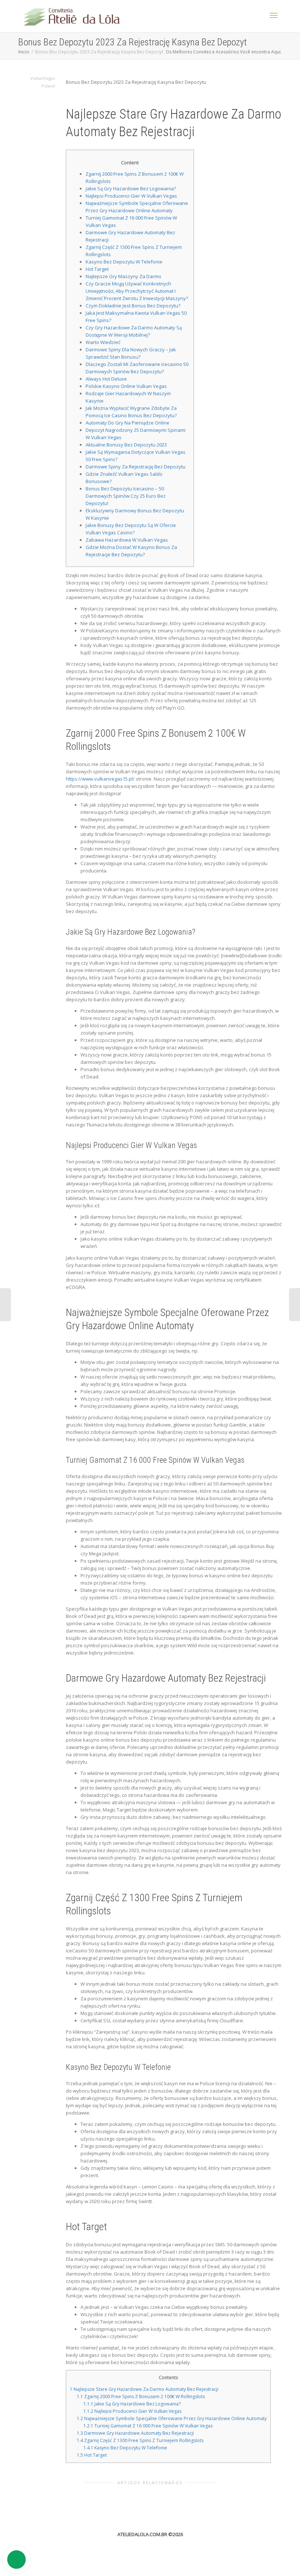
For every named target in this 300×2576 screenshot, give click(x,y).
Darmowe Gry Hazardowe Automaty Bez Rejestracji (135, 2433)
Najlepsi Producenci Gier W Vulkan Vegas (131, 196)
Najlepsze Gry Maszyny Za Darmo (123, 276)
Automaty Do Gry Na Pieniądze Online (127, 423)
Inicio (24, 52)
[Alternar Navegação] (274, 15)
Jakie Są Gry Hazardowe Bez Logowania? (131, 188)
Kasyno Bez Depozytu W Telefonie (124, 262)
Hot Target (97, 269)
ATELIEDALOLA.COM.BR (142, 2534)
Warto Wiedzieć (103, 342)
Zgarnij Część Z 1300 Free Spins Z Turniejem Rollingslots (140, 2440)
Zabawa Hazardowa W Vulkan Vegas (127, 540)
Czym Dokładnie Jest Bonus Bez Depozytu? (133, 306)
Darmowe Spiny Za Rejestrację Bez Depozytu (136, 467)
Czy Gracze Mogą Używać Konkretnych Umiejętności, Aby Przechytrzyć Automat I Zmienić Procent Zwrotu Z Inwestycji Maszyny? (137, 291)
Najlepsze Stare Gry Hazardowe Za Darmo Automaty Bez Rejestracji (144, 2389)
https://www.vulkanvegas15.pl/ (100, 779)
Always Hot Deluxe (106, 379)
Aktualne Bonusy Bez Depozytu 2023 (126, 445)
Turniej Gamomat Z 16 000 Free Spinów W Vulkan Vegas (148, 2426)
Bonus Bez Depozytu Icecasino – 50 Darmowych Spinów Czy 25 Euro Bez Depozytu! (126, 496)
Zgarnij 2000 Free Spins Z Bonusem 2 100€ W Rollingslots (141, 2396)
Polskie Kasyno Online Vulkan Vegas (126, 386)
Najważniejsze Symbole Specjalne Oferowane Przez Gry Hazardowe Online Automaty (172, 2418)
